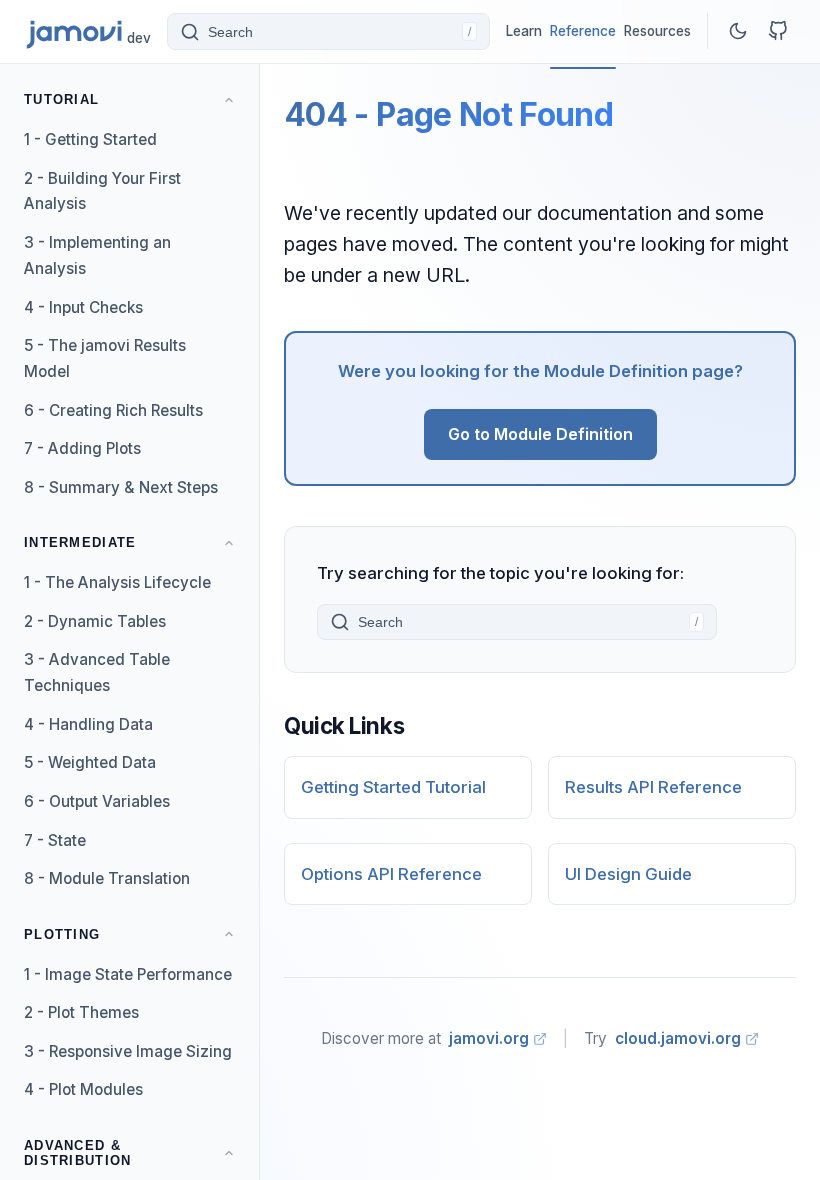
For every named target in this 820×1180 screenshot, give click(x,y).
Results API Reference (653, 787)
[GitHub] (778, 31)
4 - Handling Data (88, 724)
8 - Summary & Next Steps (121, 487)
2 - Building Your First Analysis (102, 191)
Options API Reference (391, 874)
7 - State (55, 840)
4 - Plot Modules (83, 1089)
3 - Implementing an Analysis (97, 255)
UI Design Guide (628, 874)
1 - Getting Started (90, 139)
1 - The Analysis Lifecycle (117, 582)
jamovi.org (489, 1038)
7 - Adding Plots (82, 448)
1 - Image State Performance (128, 974)
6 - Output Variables (97, 801)
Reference (583, 31)
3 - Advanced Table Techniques (97, 672)
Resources (657, 31)
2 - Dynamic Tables (95, 621)
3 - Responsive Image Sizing (128, 1051)
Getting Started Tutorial (393, 787)
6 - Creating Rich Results (113, 410)
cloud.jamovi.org (678, 1038)
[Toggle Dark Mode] (738, 31)
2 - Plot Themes (81, 1012)
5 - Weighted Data (90, 762)
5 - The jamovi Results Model (105, 358)
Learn (524, 31)
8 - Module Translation (107, 878)
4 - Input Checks (83, 307)
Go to (540, 434)
